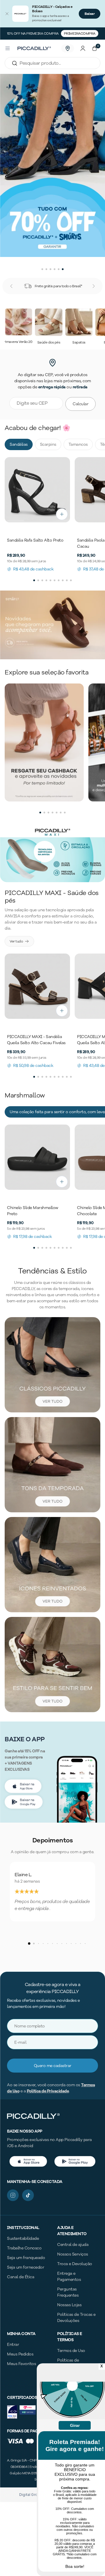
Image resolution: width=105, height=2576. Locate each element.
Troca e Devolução (75, 2264)
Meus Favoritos (21, 2364)
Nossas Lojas (69, 2305)
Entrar (13, 2345)
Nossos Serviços (73, 2254)
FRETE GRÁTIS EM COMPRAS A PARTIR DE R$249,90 (53, 34)
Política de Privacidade (48, 2091)
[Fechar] (7, 14)
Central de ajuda (73, 2245)
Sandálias (19, 444)
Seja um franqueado (26, 2258)
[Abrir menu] (8, 48)
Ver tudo (16, 941)
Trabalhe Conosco (24, 2248)
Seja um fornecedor (26, 2267)
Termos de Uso (71, 2351)
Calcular (80, 404)
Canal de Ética (21, 2277)
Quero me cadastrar (53, 2066)
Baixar (90, 14)
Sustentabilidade (23, 2238)
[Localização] (68, 48)
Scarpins (48, 444)
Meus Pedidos (20, 2354)
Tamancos (78, 444)
